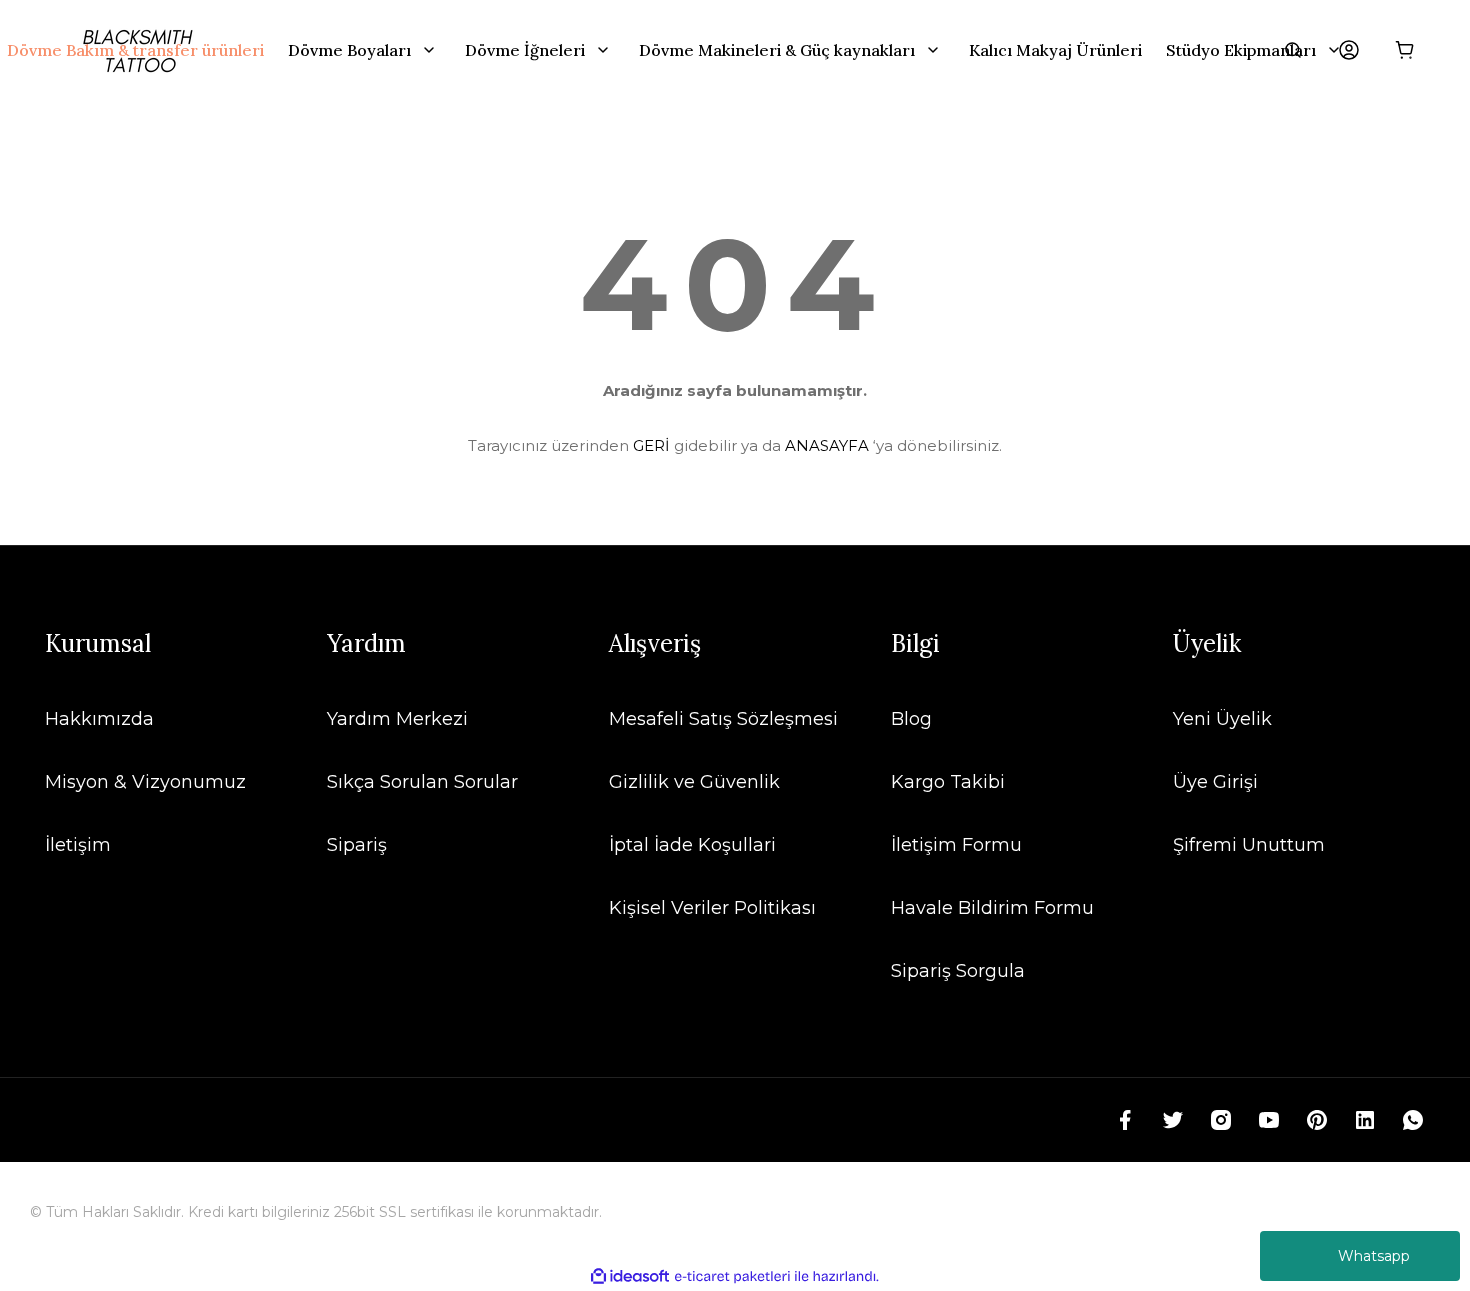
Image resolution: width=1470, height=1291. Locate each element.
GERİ (651, 445)
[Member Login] (1349, 50)
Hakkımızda (99, 719)
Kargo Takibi (948, 782)
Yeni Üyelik (1222, 719)
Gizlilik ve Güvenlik (694, 782)
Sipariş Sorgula (958, 971)
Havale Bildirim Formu (992, 908)
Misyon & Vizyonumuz (145, 782)
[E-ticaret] (732, 1277)
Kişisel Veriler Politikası (712, 908)
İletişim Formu (956, 845)
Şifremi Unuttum (1249, 845)
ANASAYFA (827, 445)
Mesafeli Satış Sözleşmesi (723, 719)
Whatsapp (1374, 1256)
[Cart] (1405, 50)
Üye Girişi (1215, 782)
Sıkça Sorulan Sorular (422, 782)
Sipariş (357, 845)
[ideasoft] (630, 1276)
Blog (911, 719)
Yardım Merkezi (397, 719)
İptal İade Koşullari (692, 845)
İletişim (78, 845)
